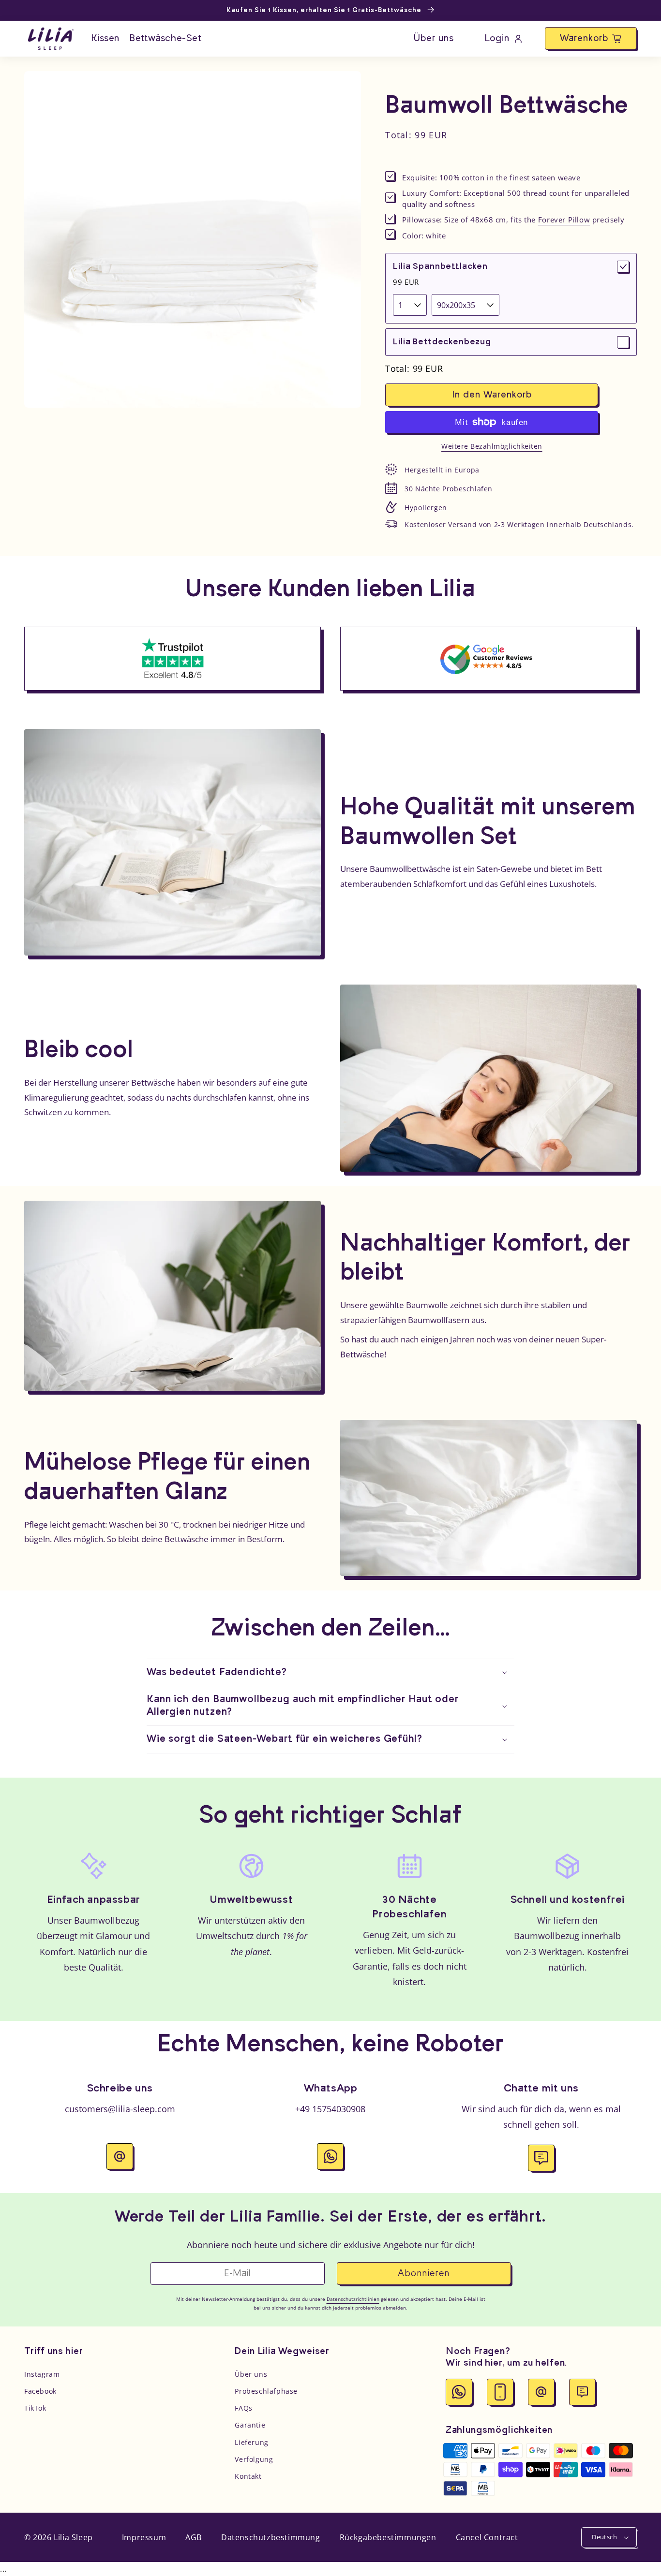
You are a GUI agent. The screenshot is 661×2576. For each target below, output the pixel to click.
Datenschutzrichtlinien (353, 2299)
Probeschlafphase (266, 2391)
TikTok (35, 2408)
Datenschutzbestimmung (271, 2537)
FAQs (243, 2408)
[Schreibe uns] (541, 2392)
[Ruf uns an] (500, 2392)
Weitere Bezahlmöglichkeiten (492, 446)
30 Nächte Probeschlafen (449, 489)
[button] (591, 38)
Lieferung (251, 2442)
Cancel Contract (487, 2537)
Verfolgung (254, 2459)
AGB (194, 2537)
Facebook (40, 2391)
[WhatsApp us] (459, 2392)
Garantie (250, 2425)
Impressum (144, 2537)
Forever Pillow (564, 220)
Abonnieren (424, 2274)
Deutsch (604, 2537)
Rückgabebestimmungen (388, 2537)
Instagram (42, 2374)
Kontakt (248, 2476)
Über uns (251, 2374)
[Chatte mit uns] (582, 2392)
